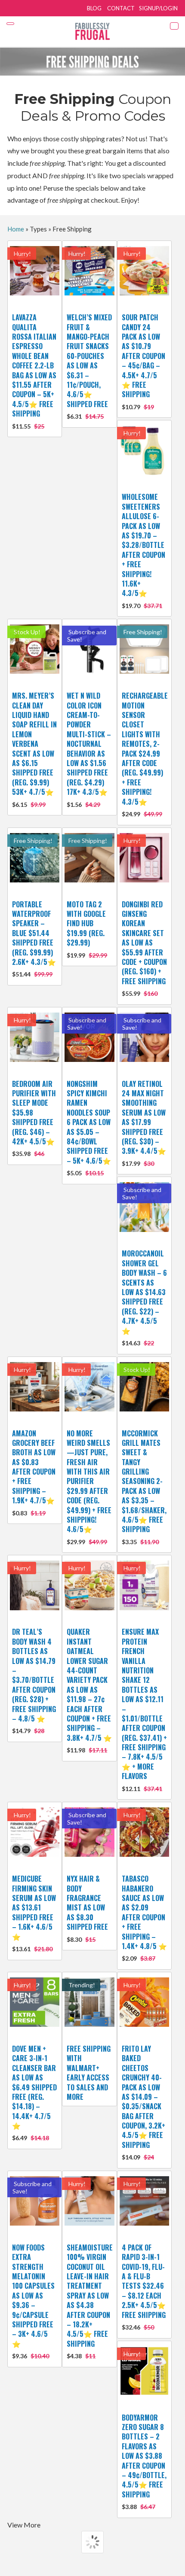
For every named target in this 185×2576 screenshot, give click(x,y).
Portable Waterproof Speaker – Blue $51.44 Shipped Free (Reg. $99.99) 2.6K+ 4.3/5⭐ (34, 939)
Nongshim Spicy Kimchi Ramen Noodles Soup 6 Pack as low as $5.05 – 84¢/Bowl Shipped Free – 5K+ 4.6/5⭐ (89, 1128)
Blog (94, 8)
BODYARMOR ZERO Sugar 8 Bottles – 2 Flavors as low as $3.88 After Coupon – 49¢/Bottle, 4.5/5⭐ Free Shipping (144, 2462)
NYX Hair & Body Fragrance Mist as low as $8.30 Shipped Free (87, 1908)
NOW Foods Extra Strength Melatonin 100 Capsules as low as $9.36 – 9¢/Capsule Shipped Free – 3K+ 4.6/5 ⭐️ (33, 2301)
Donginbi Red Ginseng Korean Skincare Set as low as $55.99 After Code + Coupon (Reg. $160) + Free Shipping (144, 948)
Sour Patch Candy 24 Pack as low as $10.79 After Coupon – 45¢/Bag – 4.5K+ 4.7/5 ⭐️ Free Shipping (143, 361)
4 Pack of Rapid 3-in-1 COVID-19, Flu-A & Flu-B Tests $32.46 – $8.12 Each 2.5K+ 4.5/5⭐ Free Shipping (144, 2287)
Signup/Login (158, 8)
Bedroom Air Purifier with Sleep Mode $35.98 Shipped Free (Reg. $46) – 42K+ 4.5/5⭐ (34, 1118)
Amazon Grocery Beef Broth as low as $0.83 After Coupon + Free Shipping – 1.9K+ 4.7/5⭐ (34, 1472)
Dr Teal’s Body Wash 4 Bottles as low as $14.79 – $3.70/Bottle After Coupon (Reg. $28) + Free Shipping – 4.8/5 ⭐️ (34, 1680)
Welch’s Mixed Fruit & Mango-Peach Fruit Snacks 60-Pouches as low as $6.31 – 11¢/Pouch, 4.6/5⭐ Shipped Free (89, 366)
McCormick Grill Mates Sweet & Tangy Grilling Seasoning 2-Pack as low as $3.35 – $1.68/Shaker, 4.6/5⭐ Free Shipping (144, 1487)
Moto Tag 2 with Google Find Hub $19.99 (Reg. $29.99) (87, 929)
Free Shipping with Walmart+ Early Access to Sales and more (89, 2073)
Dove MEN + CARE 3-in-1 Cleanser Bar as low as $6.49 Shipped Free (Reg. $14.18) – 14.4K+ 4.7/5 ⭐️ (34, 2093)
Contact (121, 8)
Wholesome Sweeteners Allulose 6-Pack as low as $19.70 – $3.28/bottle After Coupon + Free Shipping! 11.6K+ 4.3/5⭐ (143, 550)
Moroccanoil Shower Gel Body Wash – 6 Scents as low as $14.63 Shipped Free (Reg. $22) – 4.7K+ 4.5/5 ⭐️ (144, 1297)
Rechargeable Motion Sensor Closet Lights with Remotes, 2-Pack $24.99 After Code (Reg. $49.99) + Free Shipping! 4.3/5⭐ (145, 754)
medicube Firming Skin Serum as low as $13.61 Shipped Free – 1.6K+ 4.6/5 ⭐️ (34, 1913)
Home (16, 229)
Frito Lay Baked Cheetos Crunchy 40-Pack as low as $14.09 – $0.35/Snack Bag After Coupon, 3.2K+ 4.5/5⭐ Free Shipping (143, 2102)
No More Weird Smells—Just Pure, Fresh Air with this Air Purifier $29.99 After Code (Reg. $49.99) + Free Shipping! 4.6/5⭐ (89, 1487)
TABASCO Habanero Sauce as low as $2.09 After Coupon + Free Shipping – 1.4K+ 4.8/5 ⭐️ (144, 1918)
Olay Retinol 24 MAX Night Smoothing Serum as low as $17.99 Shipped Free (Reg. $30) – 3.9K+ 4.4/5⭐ (144, 1123)
